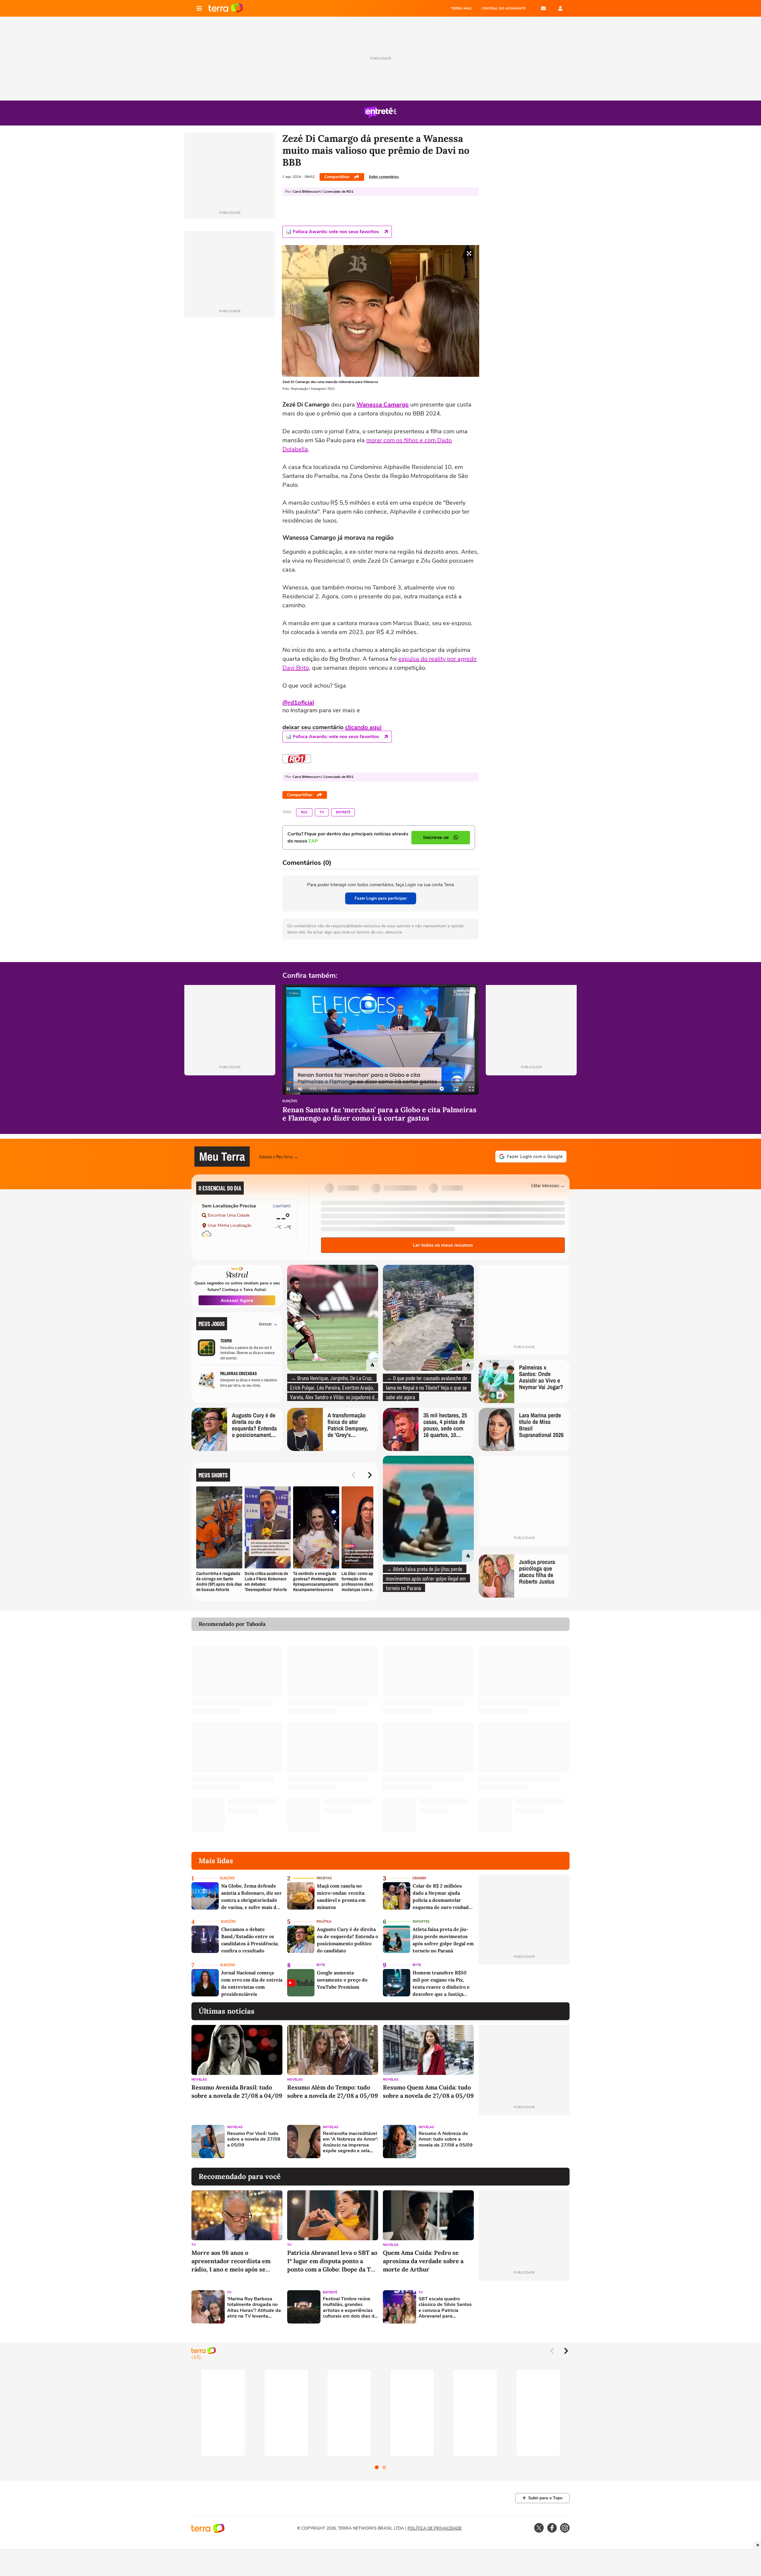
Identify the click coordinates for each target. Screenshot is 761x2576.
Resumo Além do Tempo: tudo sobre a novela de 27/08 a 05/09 (333, 2091)
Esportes (421, 1922)
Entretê (343, 812)
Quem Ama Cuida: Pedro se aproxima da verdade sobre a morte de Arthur (423, 2261)
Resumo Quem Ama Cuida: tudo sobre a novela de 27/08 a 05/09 (428, 2091)
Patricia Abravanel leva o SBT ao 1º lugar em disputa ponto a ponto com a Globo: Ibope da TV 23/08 (332, 2261)
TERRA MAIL (462, 8)
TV (322, 812)
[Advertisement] (524, 2142)
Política (324, 1922)
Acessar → (268, 1324)
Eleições (290, 1101)
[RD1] (297, 759)
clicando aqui (363, 727)
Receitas (324, 1878)
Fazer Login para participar (381, 898)
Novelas (199, 2080)
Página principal (226, 8)
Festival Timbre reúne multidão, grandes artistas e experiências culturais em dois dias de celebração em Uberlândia (350, 2308)
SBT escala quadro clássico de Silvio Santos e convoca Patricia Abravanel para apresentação (445, 2308)
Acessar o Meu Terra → (279, 1156)
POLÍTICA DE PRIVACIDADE (435, 2528)
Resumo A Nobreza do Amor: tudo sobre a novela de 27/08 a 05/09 (446, 2139)
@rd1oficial (298, 703)
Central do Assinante (504, 8)
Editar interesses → (548, 1185)
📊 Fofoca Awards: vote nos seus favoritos (332, 232)
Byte (321, 1965)
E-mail (543, 8)
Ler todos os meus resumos (443, 1245)
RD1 (304, 812)
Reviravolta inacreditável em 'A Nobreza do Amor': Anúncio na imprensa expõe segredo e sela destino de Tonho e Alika (350, 2142)
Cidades (419, 1878)
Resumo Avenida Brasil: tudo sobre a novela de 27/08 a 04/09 (237, 2091)
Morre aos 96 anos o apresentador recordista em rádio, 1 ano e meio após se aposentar (231, 2261)
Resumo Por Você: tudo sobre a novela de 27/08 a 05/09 (254, 2139)
